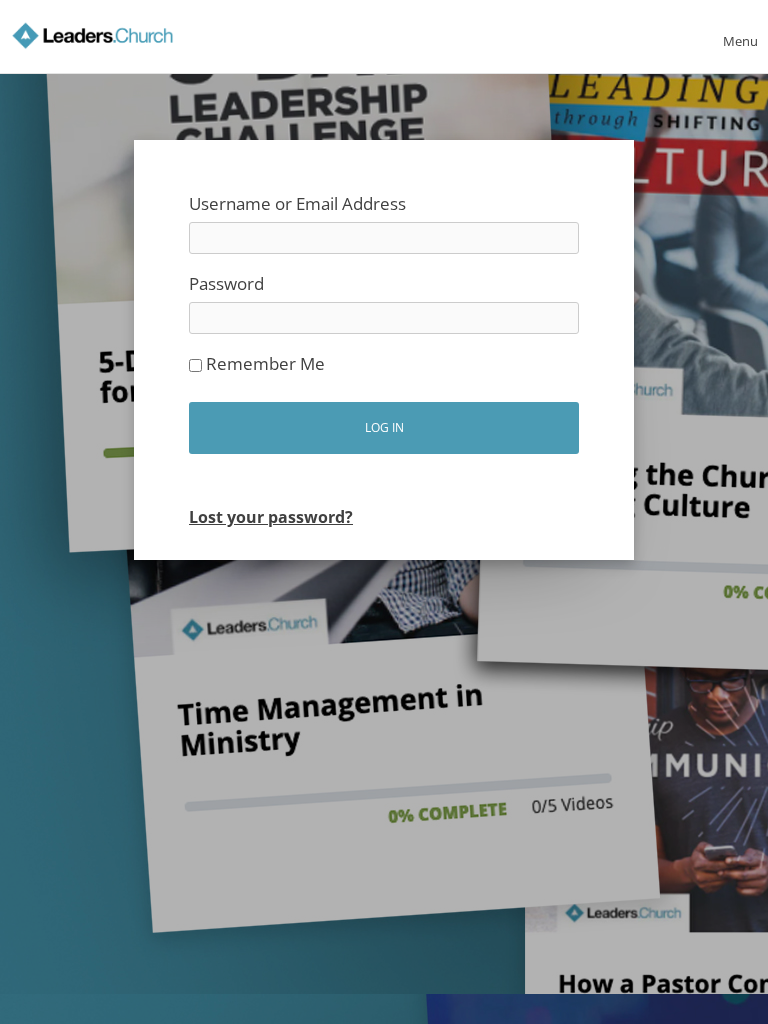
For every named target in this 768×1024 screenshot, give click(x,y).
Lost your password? (271, 517)
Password (226, 283)
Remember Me (263, 363)
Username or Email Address (297, 203)
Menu (740, 41)
